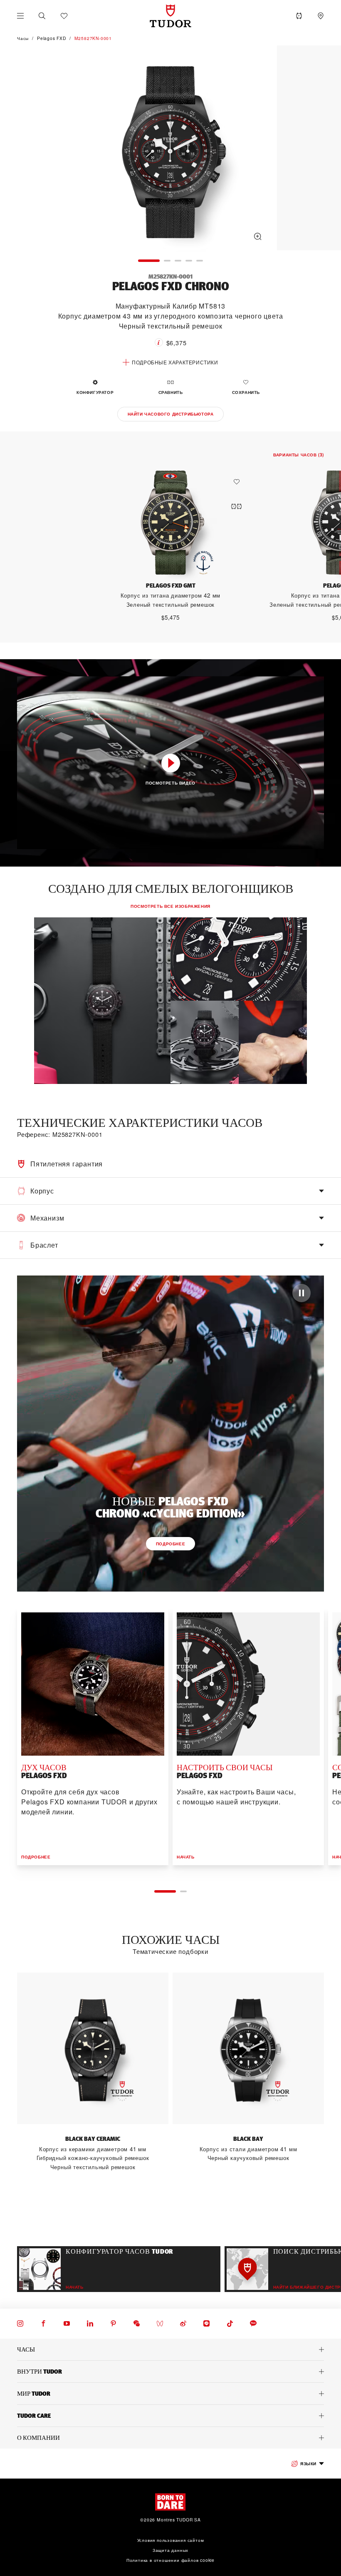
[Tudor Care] (170, 2416)
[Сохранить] (239, 482)
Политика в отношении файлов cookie (170, 2560)
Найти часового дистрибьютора (171, 414)
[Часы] (170, 2349)
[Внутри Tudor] (170, 2372)
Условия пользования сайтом (171, 2540)
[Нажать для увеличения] (170, 149)
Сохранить (246, 392)
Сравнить (171, 392)
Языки (308, 2463)
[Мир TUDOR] (170, 2394)
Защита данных (170, 2550)
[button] (42, 16)
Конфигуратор (95, 392)
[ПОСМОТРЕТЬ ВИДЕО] (171, 763)
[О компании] (170, 2438)
